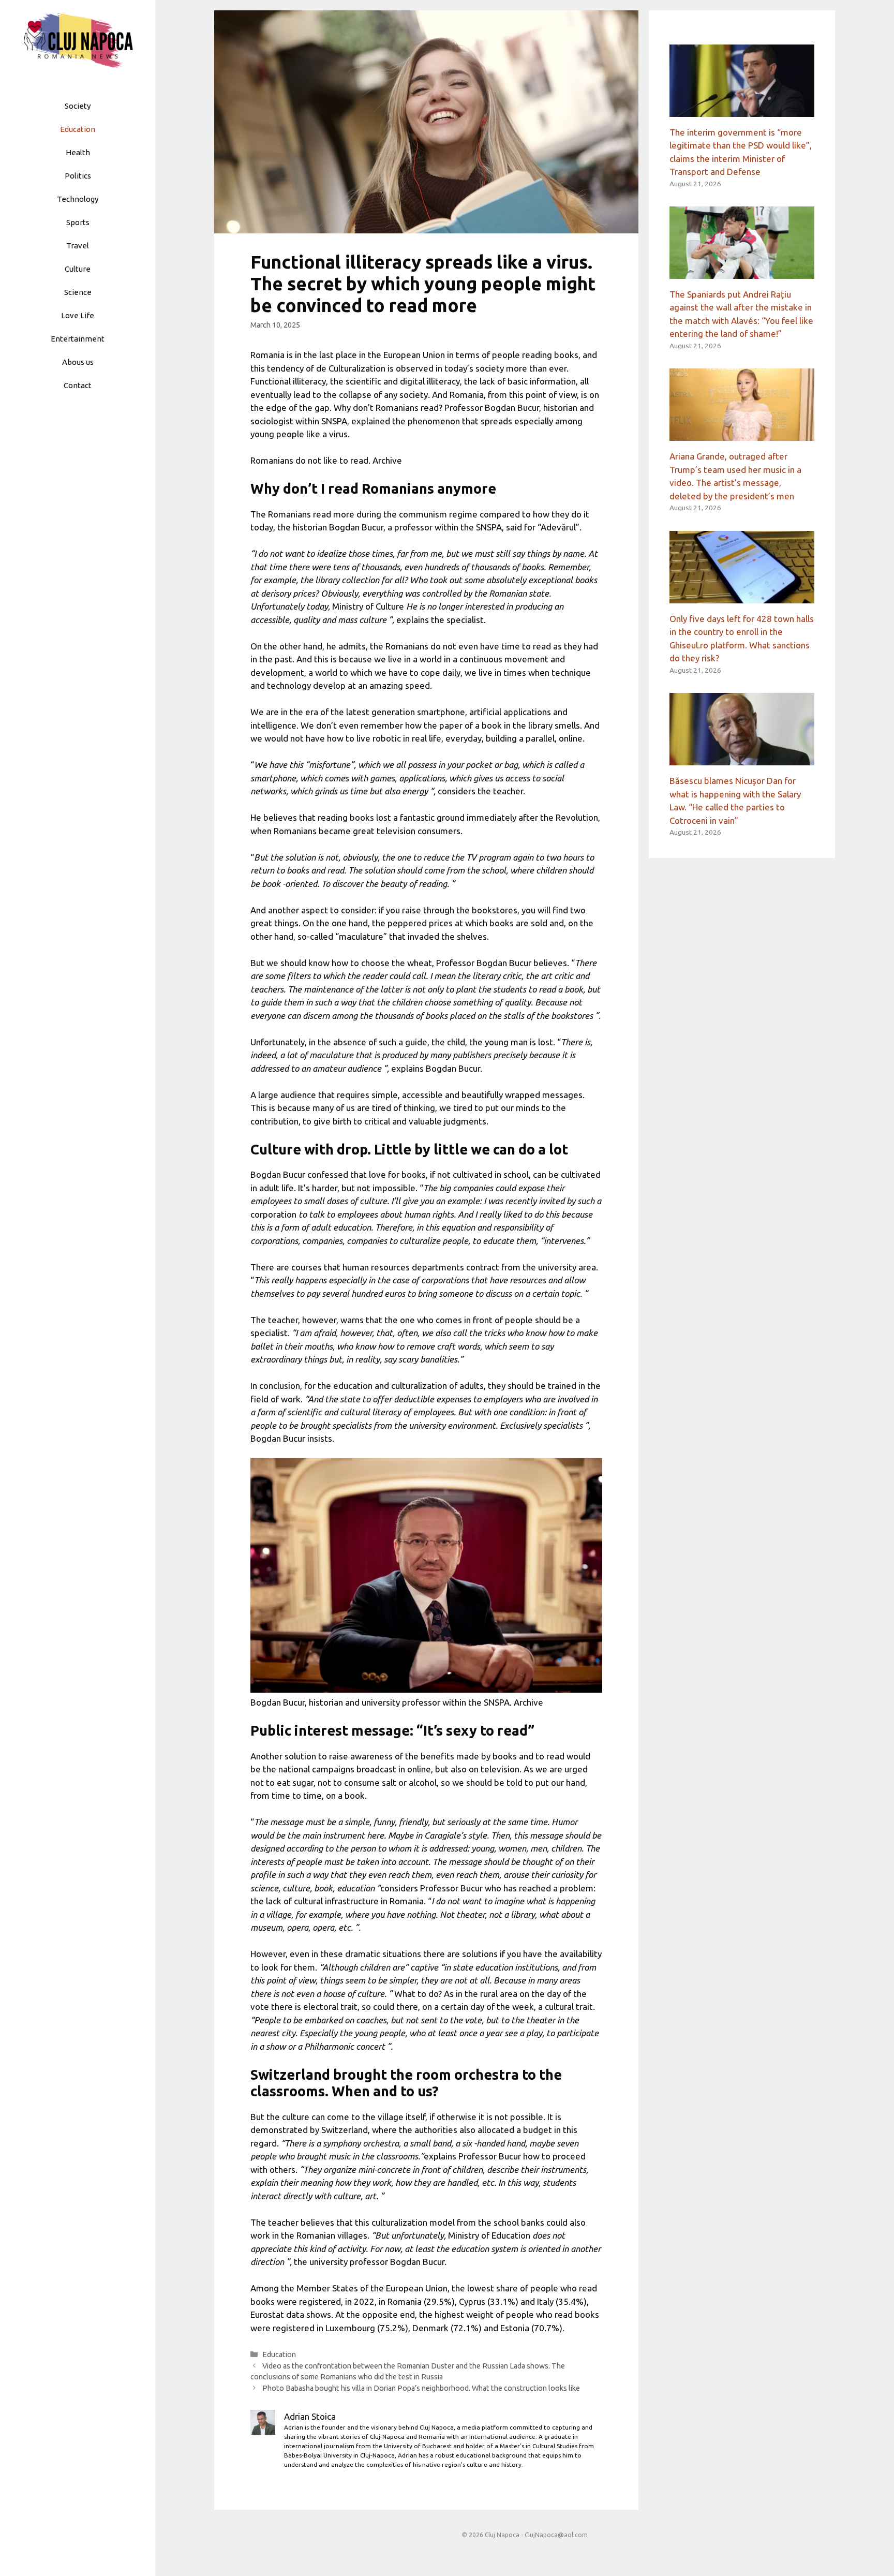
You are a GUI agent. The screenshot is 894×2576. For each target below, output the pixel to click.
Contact (78, 385)
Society (78, 106)
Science (78, 292)
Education (78, 129)
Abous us (78, 362)
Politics (78, 176)
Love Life (78, 315)
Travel (78, 246)
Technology (78, 199)
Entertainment (78, 339)
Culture (78, 269)
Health (78, 152)
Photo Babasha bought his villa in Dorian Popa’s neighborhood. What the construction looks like (421, 2388)
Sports (78, 222)
